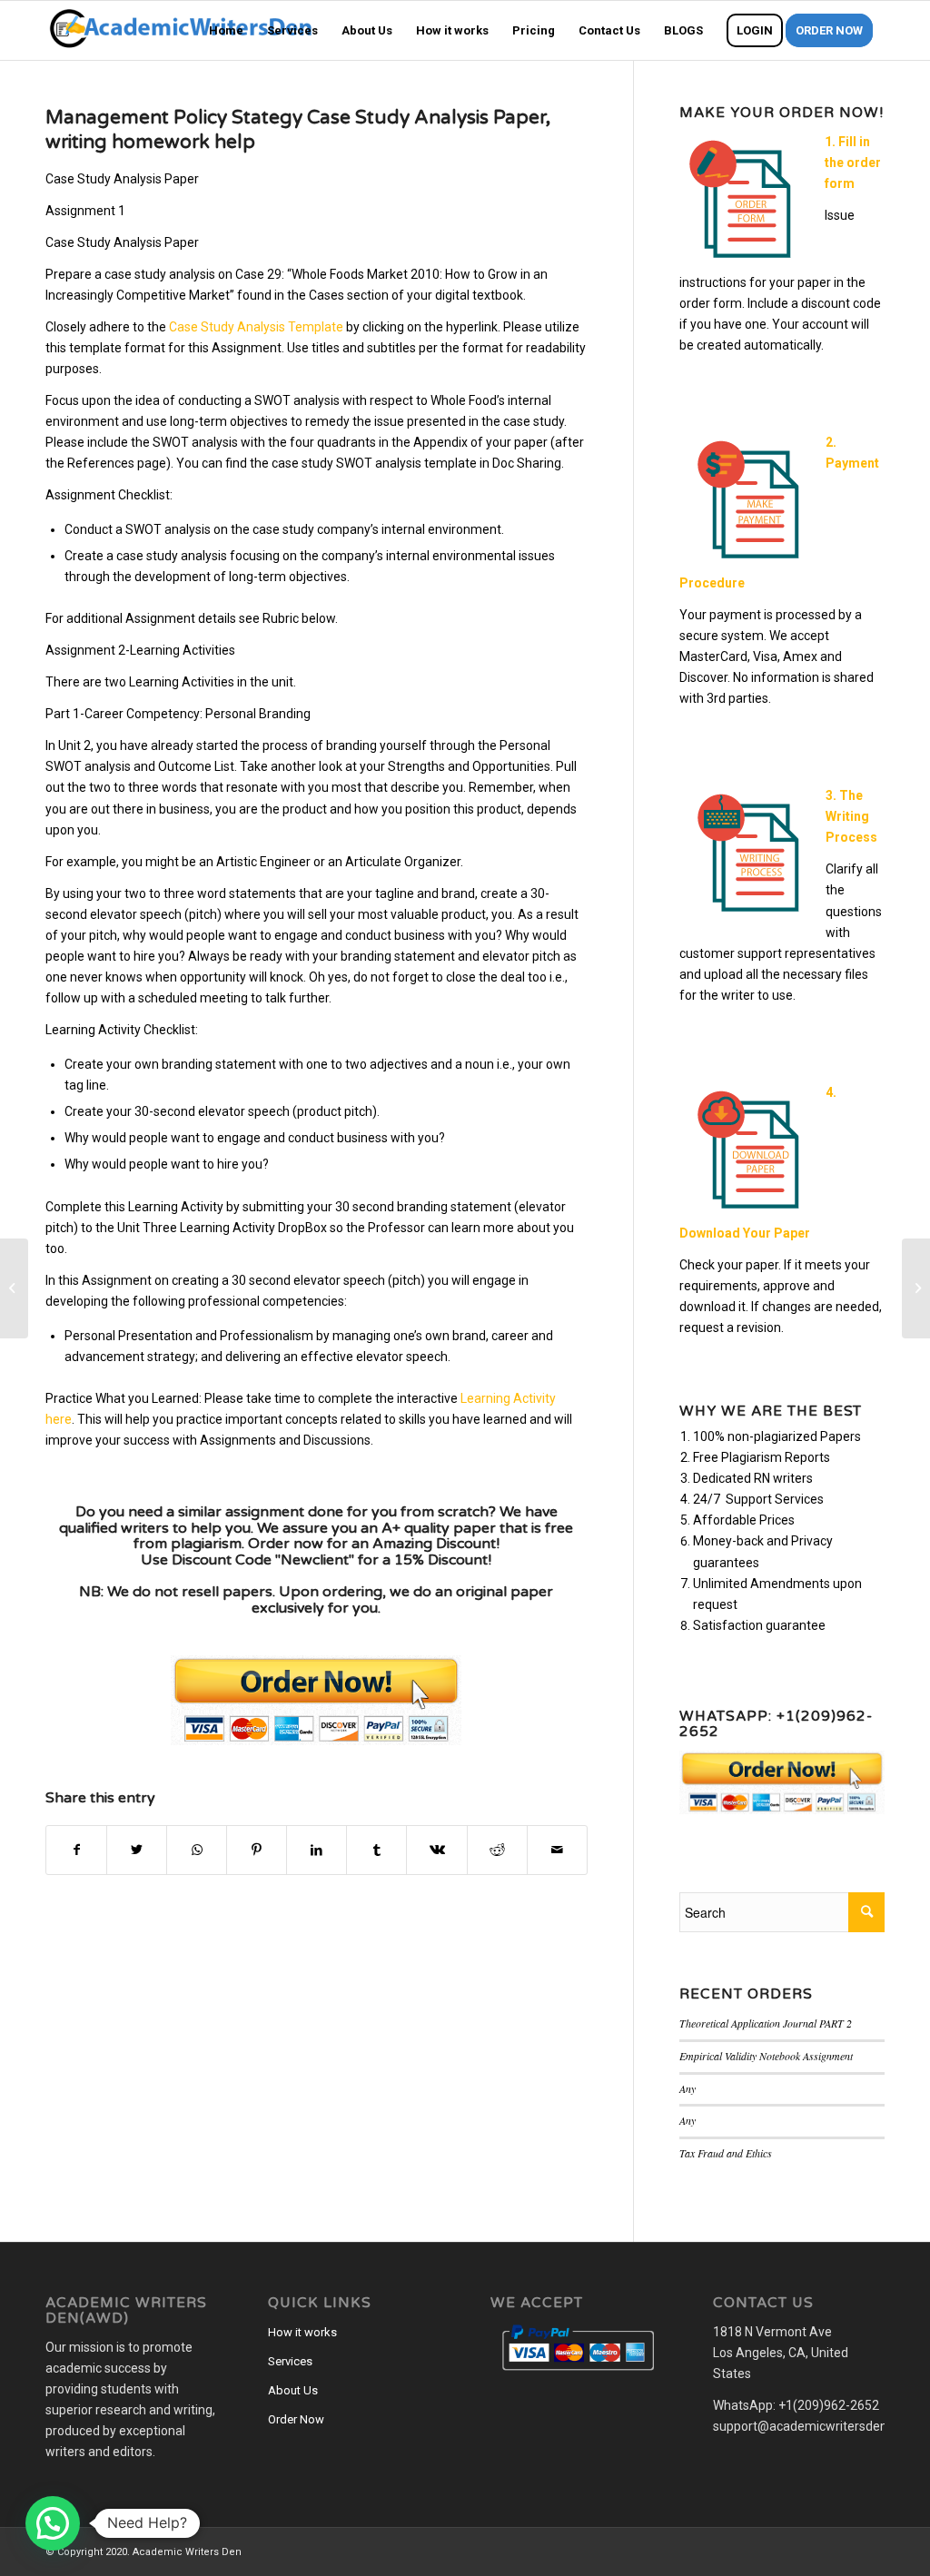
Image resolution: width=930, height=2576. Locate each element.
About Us (293, 2390)
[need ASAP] (14, 1288)
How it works (302, 2332)
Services (290, 2361)
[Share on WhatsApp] (197, 1850)
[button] (53, 2523)
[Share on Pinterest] (257, 1850)
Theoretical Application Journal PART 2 (766, 2023)
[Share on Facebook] (76, 1850)
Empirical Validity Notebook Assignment (766, 2056)
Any (688, 2088)
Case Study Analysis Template (256, 327)
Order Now (296, 2419)
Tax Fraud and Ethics (726, 2153)
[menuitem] (226, 30)
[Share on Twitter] (137, 1850)
